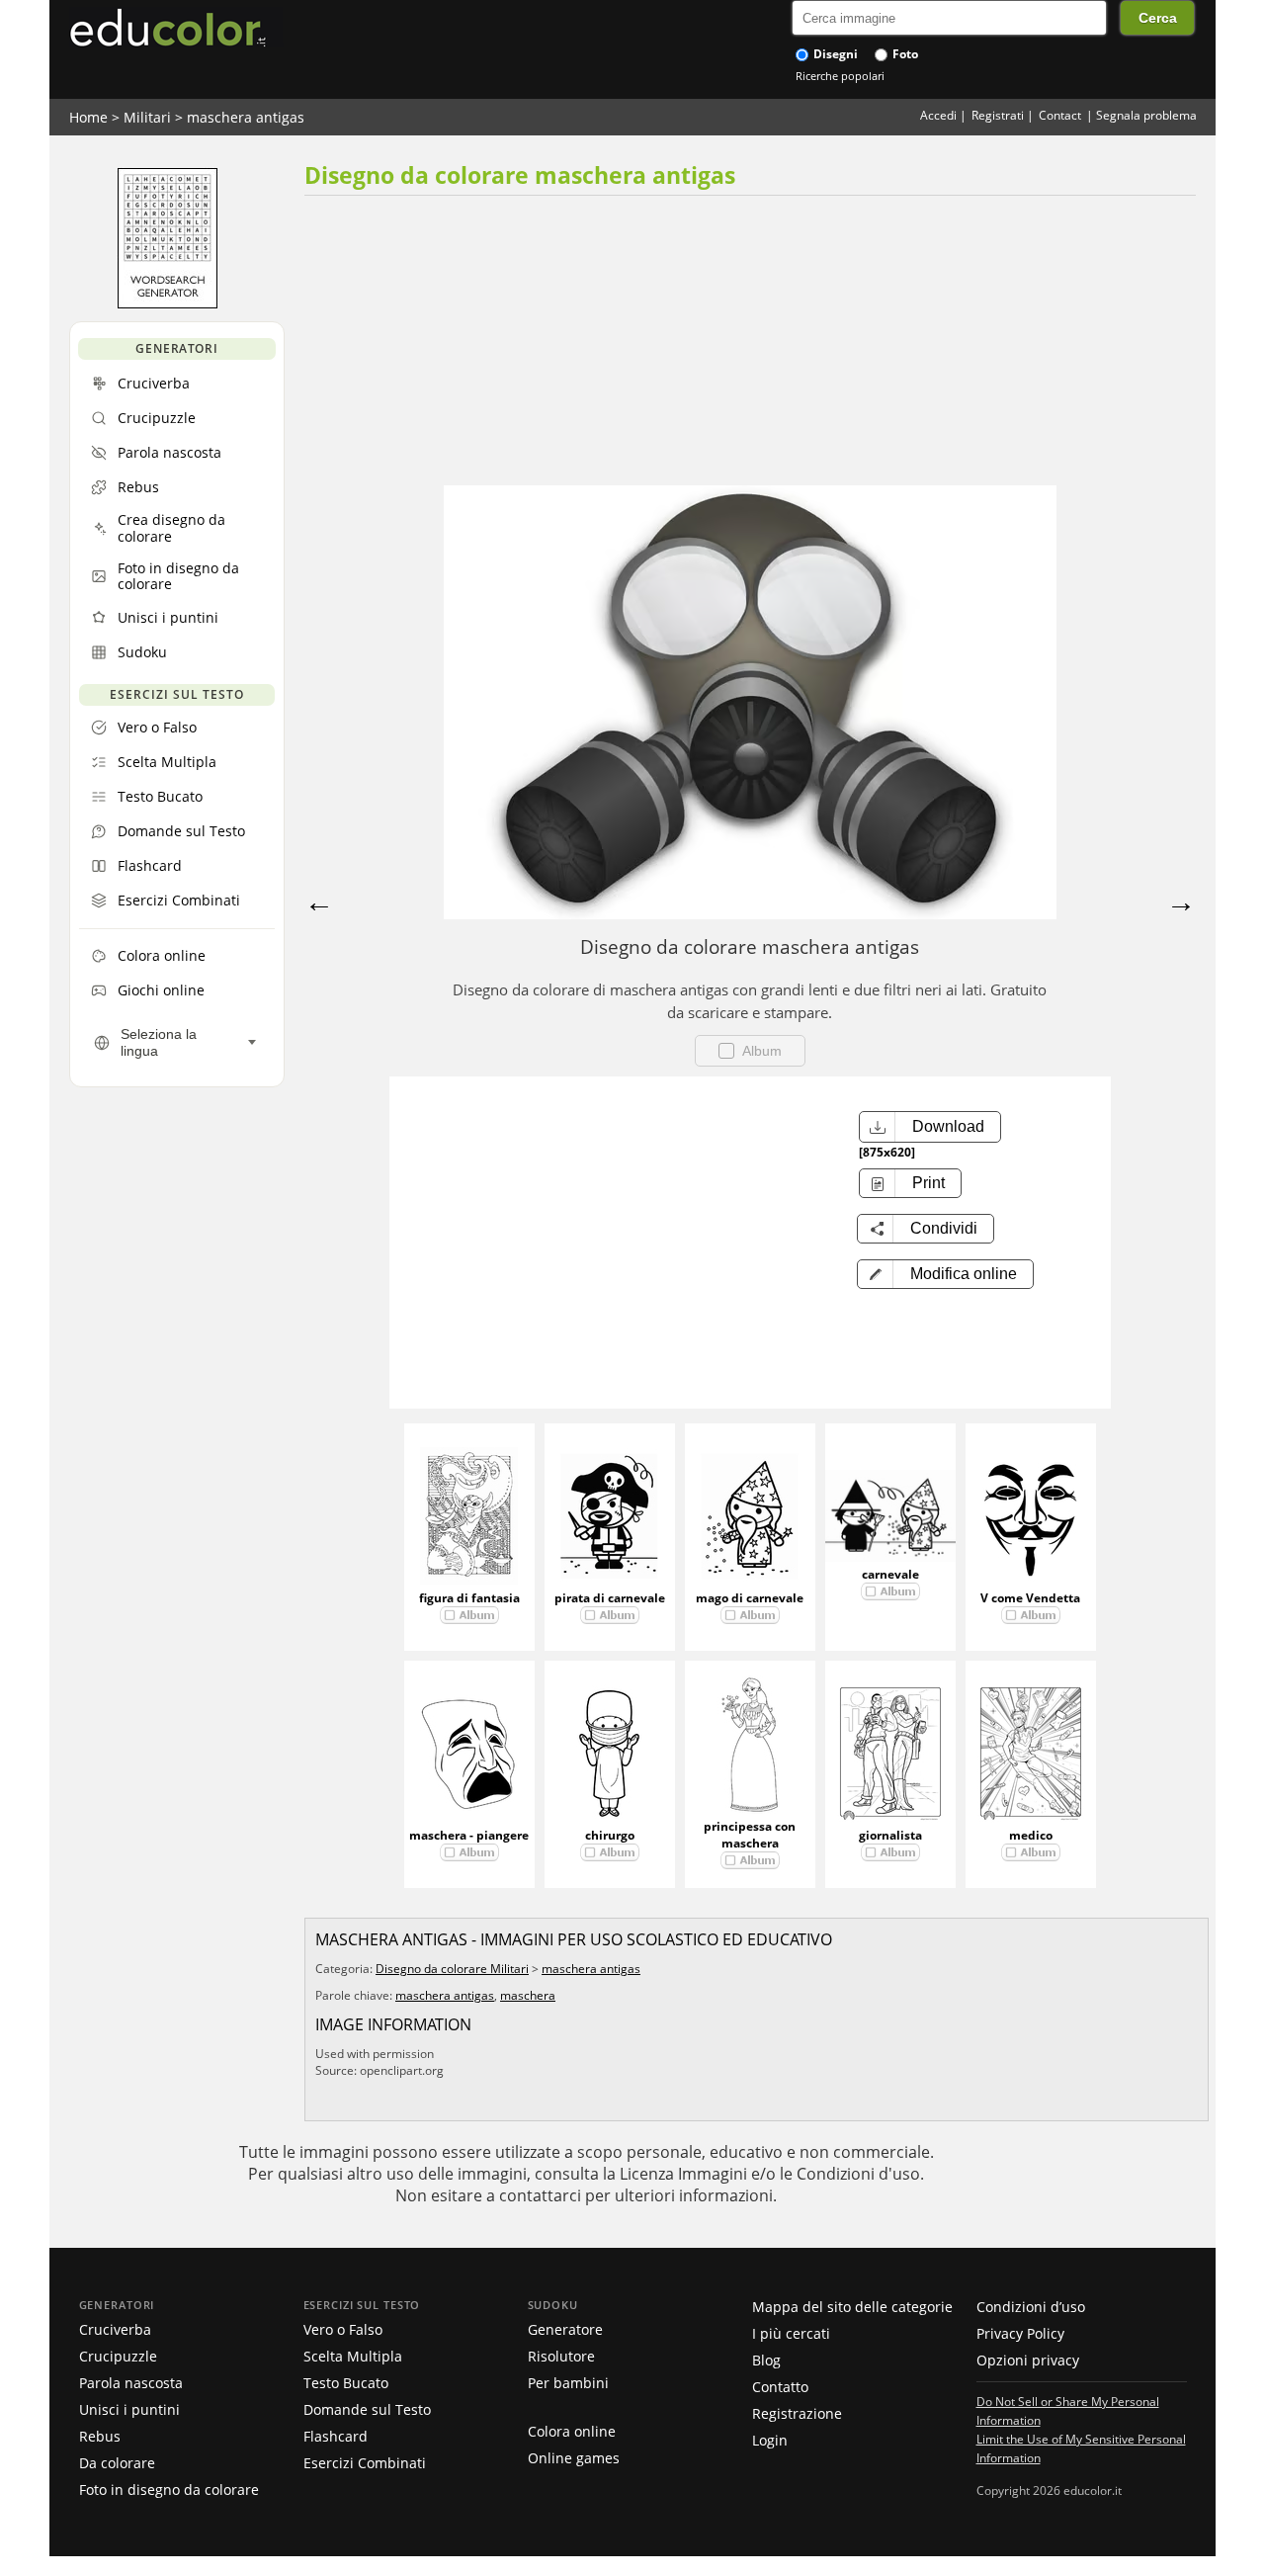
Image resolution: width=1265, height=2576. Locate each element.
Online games (574, 2458)
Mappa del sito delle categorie (852, 2307)
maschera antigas (246, 117)
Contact (1060, 115)
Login (770, 2440)
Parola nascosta (131, 2383)
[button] (945, 1274)
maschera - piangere (469, 1835)
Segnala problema (1146, 115)
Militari (147, 117)
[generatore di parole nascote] (168, 303)
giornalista (890, 1835)
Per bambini (568, 2383)
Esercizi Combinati (365, 2463)
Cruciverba (115, 2329)
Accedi (938, 115)
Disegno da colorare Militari (452, 1969)
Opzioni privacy (1028, 2360)
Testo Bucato (346, 2383)
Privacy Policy (1020, 2333)
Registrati (998, 115)
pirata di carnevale (610, 1598)
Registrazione (797, 2413)
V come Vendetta (1030, 1598)
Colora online (572, 2431)
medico (1031, 1835)
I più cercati (791, 2333)
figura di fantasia (469, 1598)
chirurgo (610, 1835)
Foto (904, 54)
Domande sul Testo (367, 2409)
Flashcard (336, 2436)
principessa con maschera (750, 1835)
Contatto (780, 2387)
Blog (766, 2360)
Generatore (565, 2329)
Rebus (100, 2436)
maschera (528, 1995)
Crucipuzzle (118, 2356)
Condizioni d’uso (1031, 2307)
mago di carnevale (750, 1598)
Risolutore (561, 2356)
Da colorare (117, 2463)
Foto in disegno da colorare (169, 2490)
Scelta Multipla (353, 2356)
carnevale (890, 1574)
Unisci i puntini (129, 2409)
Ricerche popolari (840, 76)
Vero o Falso (343, 2329)
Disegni (834, 54)
